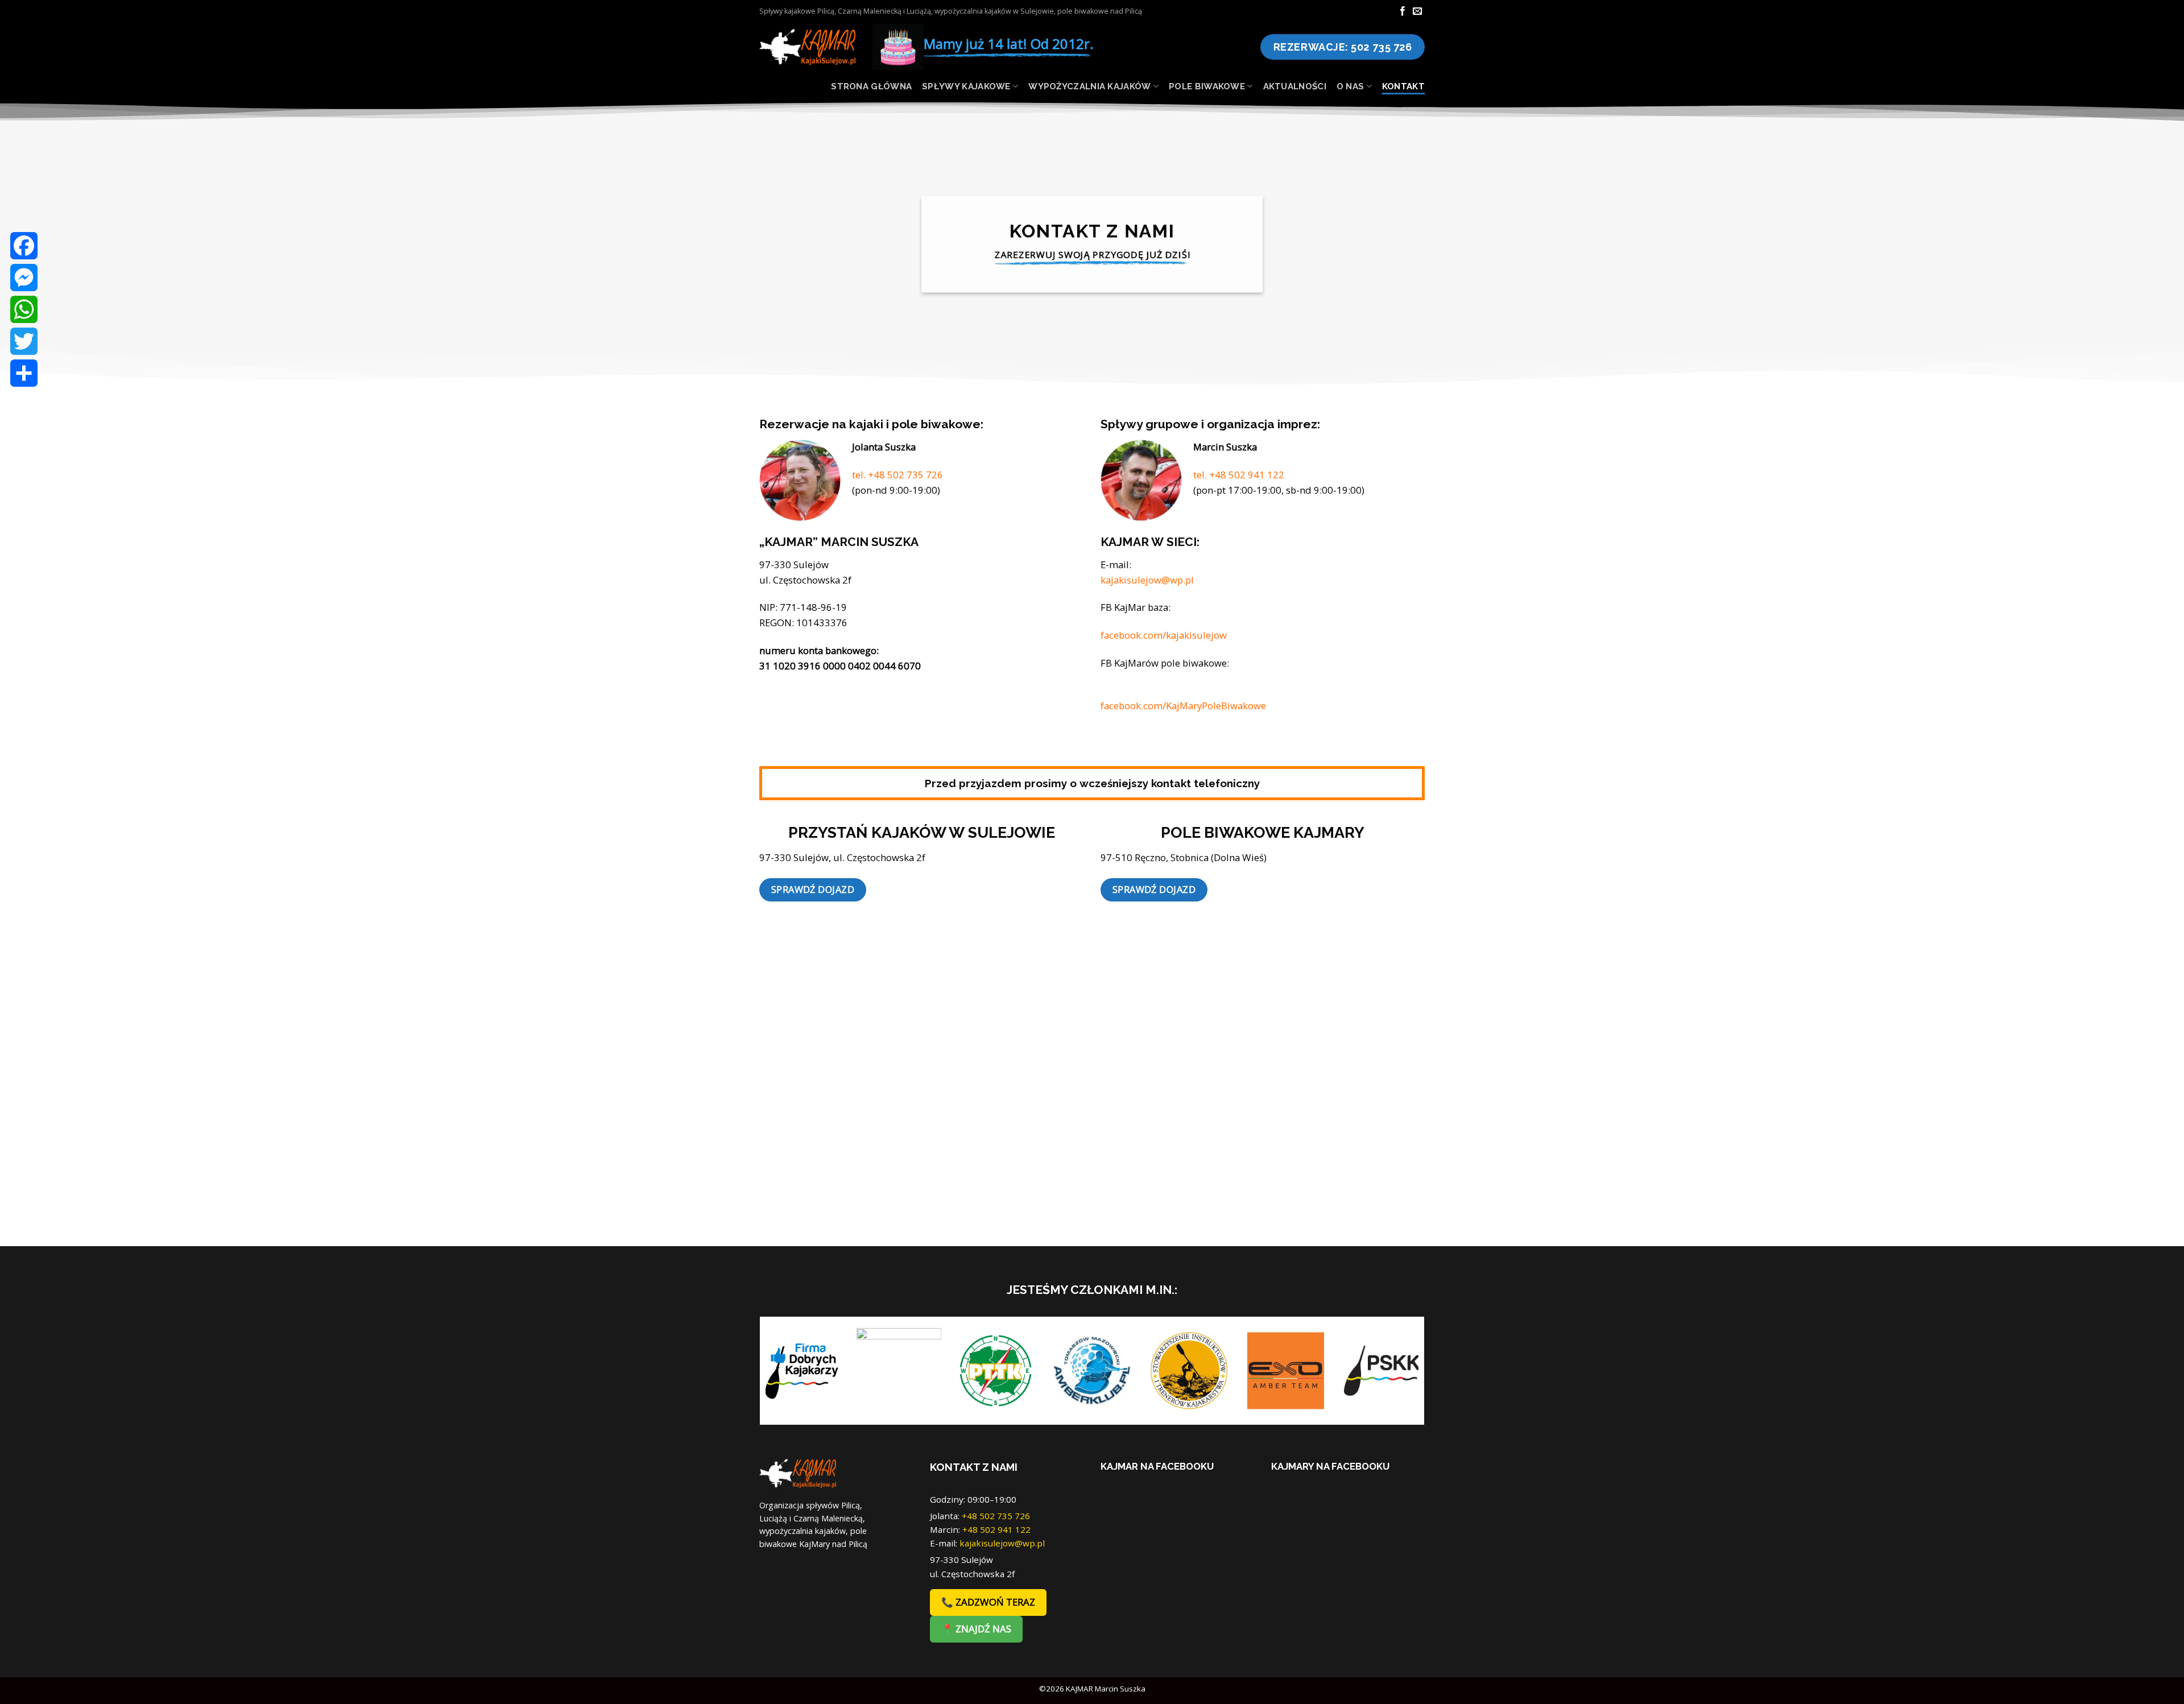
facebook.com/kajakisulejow (1164, 635)
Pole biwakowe (1207, 86)
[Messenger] (24, 278)
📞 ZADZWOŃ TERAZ (988, 1602)
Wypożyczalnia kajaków (1089, 86)
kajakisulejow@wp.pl (1147, 580)
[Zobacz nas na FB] (1403, 11)
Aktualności (1295, 86)
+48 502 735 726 (996, 1516)
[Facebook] (24, 246)
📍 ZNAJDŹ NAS (976, 1629)
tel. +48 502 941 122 (1239, 475)
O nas (1350, 86)
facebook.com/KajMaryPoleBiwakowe (1183, 706)
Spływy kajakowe (966, 86)
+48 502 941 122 (996, 1529)
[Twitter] (24, 341)
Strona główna (871, 86)
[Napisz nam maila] (1417, 11)
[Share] (24, 373)
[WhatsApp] (24, 309)
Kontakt (1403, 86)
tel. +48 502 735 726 (897, 475)
